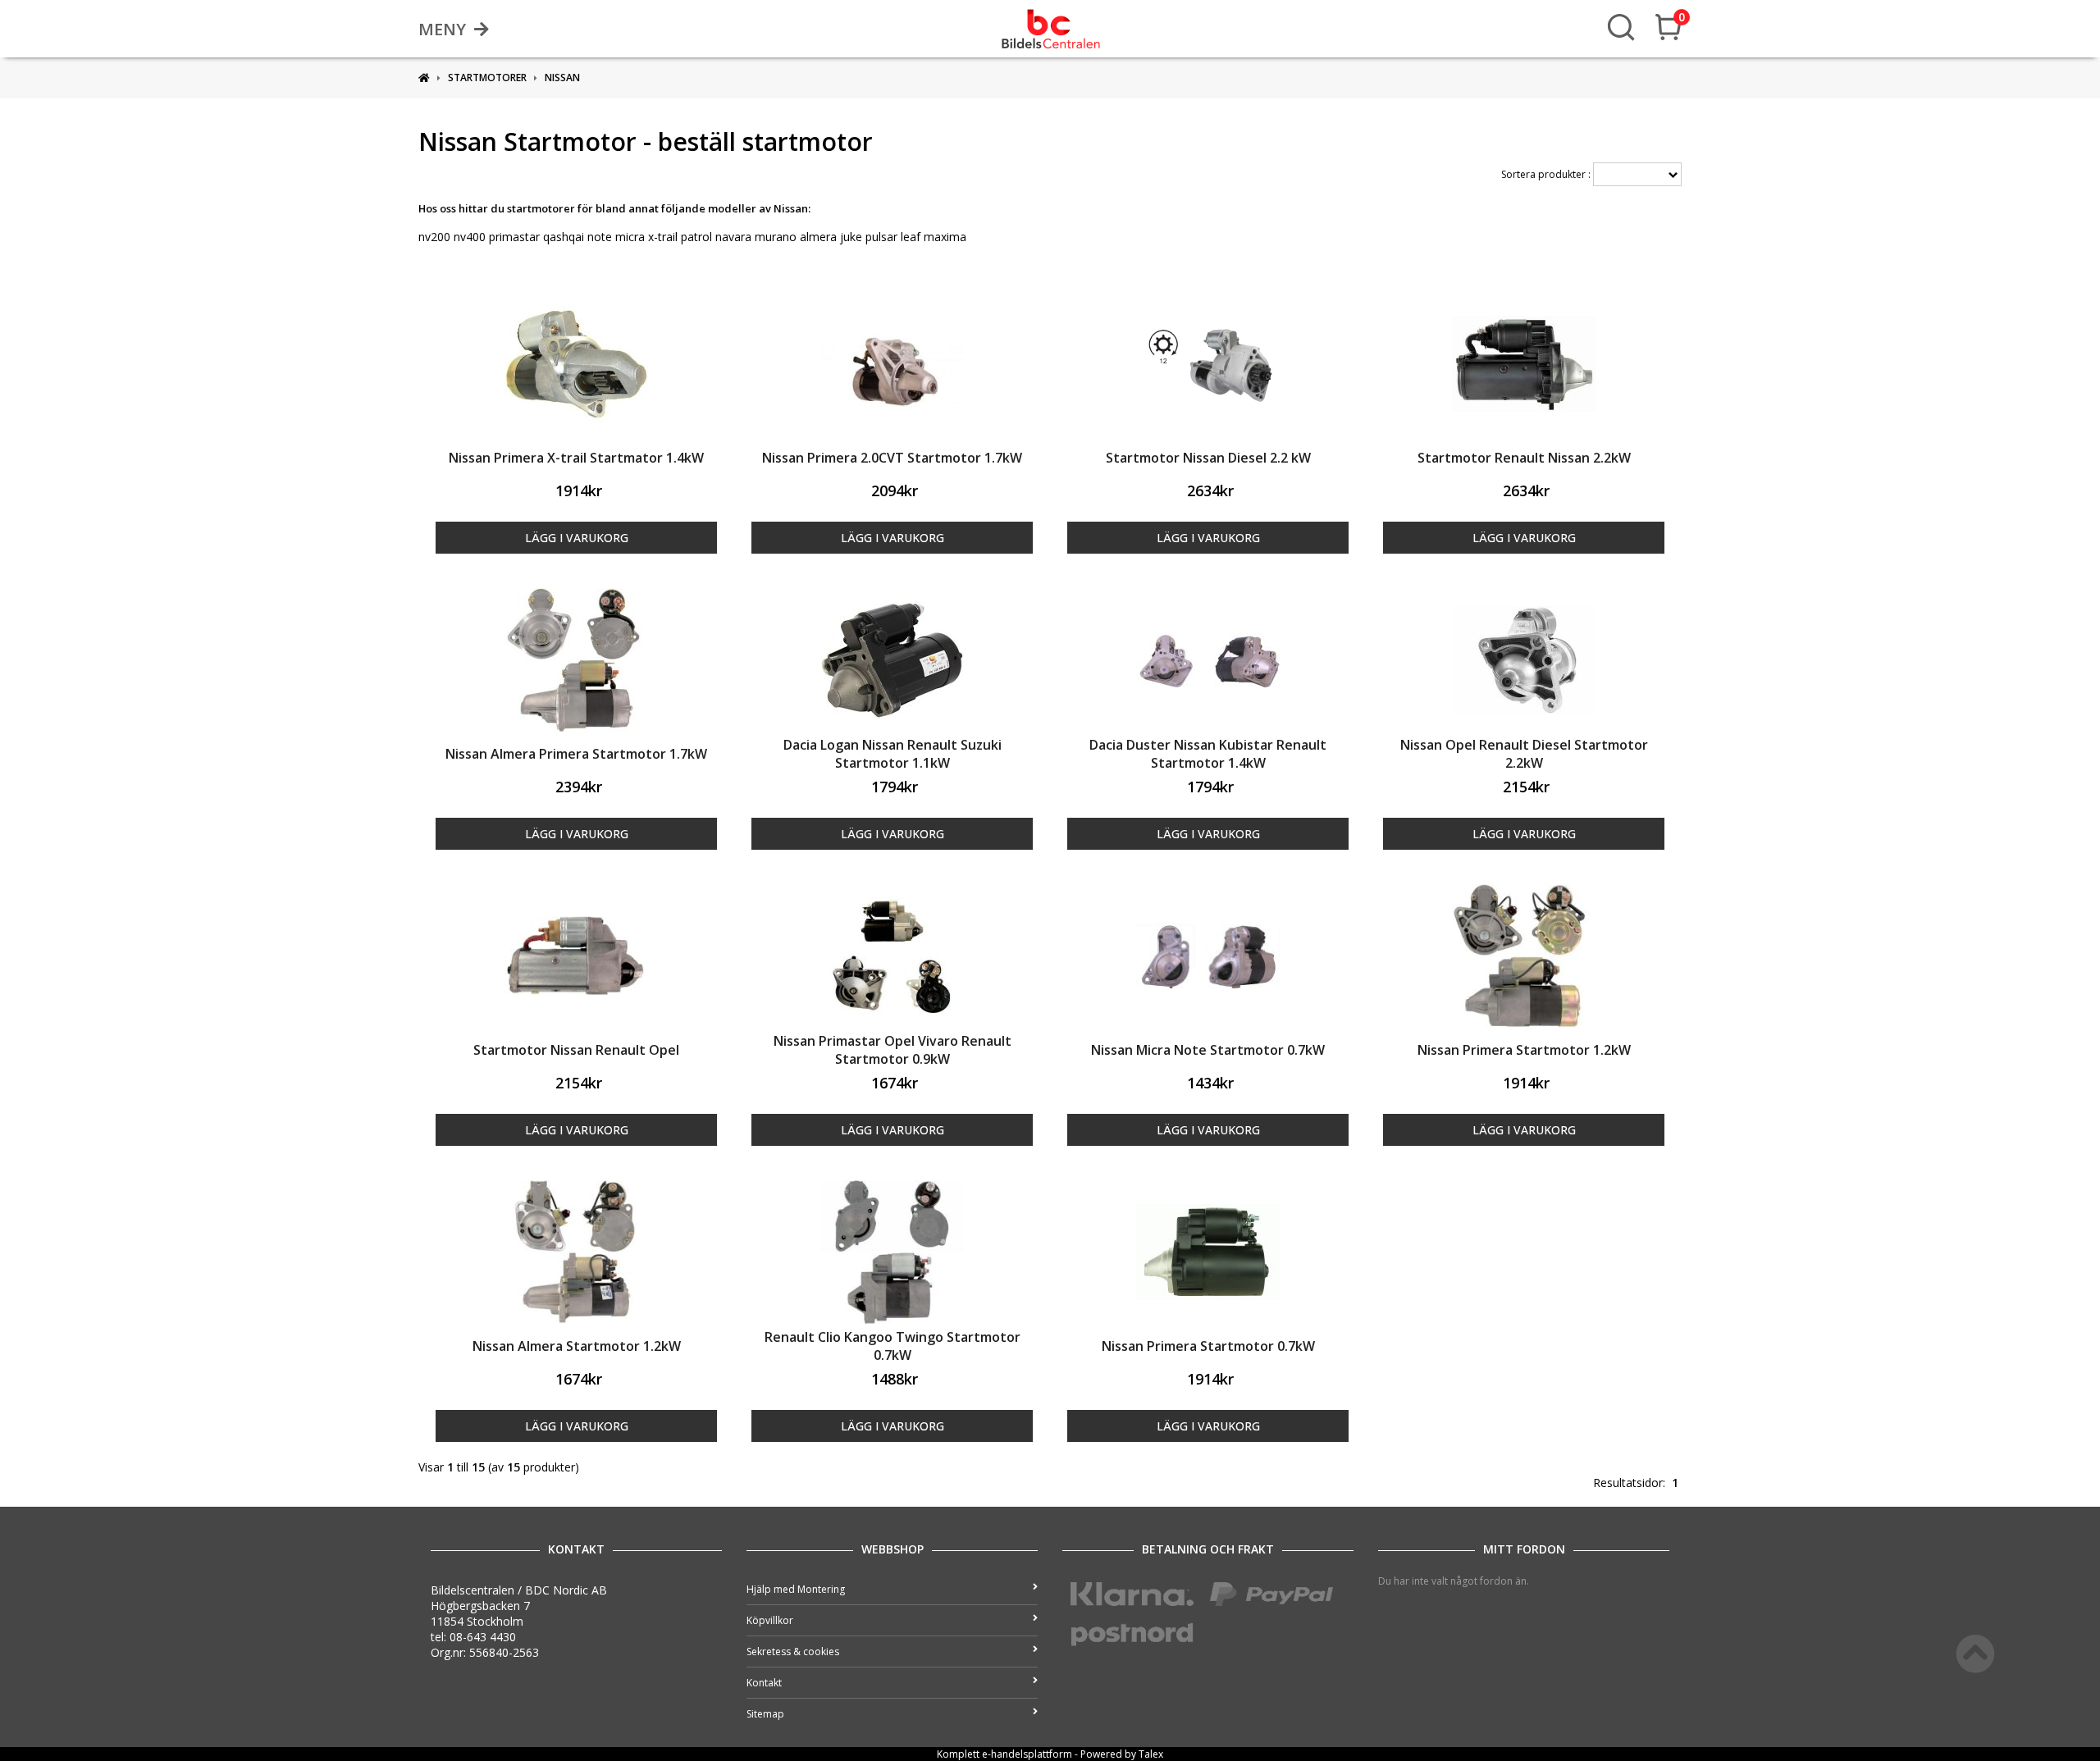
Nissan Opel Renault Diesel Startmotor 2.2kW (1524, 754)
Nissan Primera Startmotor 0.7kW (1208, 1346)
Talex (1151, 1754)
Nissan (562, 78)
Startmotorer (487, 78)
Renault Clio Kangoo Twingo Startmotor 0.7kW (892, 1346)
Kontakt (764, 1683)
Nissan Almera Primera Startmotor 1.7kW (576, 754)
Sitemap (765, 1714)
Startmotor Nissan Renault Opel (576, 1050)
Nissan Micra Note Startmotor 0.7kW (1208, 1050)
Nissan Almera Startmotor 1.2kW (577, 1346)
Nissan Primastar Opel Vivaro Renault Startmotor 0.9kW (892, 1050)
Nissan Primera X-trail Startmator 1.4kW (576, 458)
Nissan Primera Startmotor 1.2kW (1524, 1050)
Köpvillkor (770, 1620)
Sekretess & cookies (793, 1652)
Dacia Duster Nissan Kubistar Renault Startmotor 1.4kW (1208, 754)
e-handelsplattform (1027, 1754)
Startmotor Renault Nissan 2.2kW (1524, 458)
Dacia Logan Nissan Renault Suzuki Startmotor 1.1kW (892, 754)
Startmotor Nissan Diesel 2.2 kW (1208, 458)
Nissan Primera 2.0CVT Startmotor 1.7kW (892, 458)
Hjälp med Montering (796, 1589)
